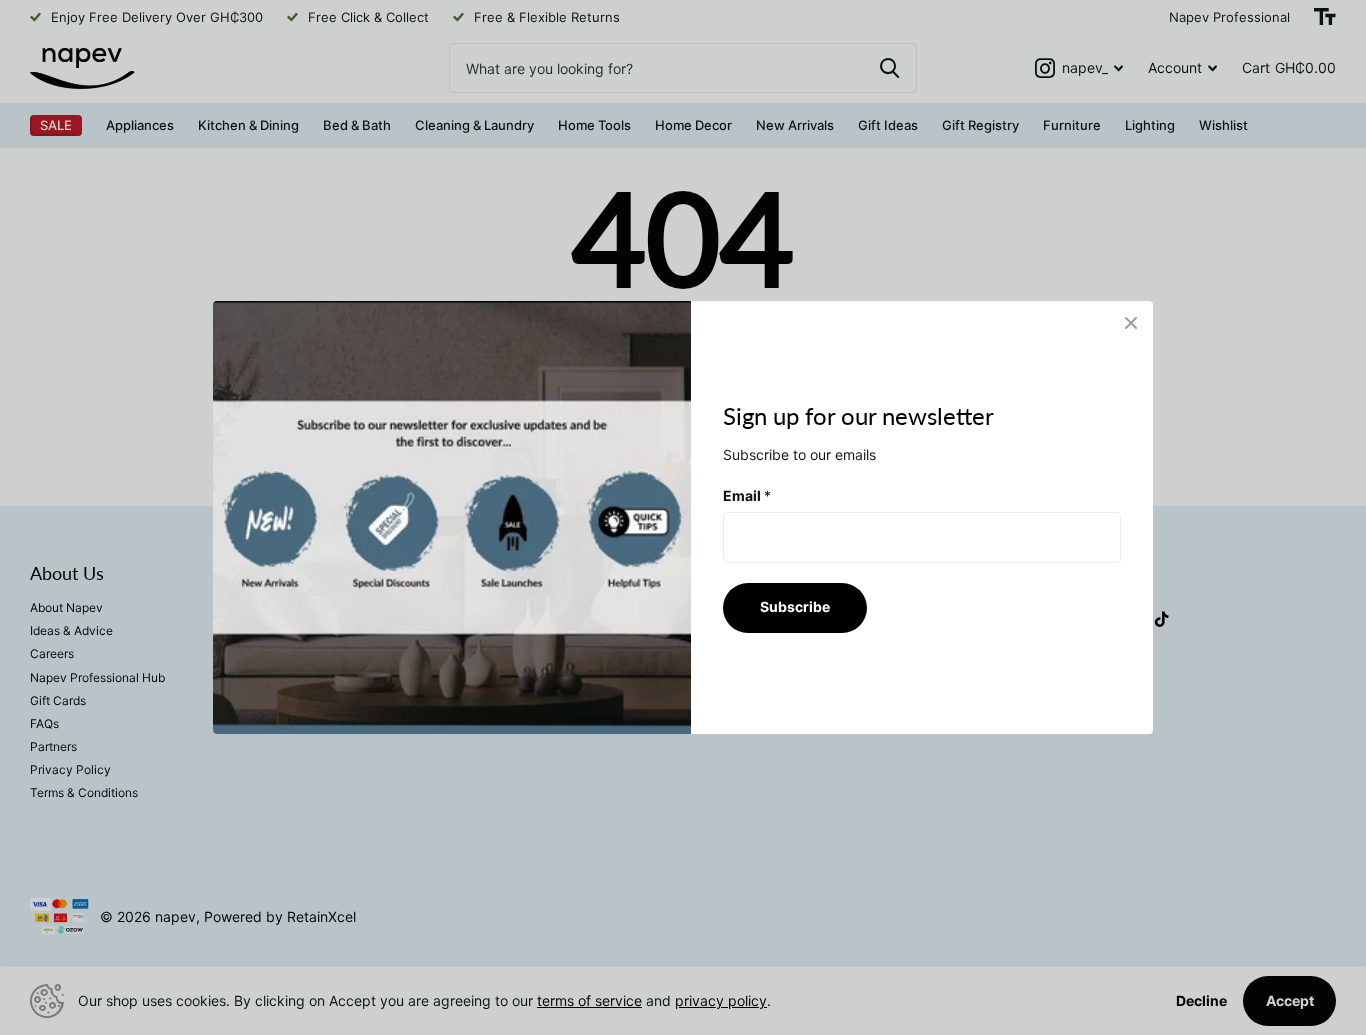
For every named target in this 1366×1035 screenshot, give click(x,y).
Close (1131, 323)
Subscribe (795, 606)
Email (747, 495)
